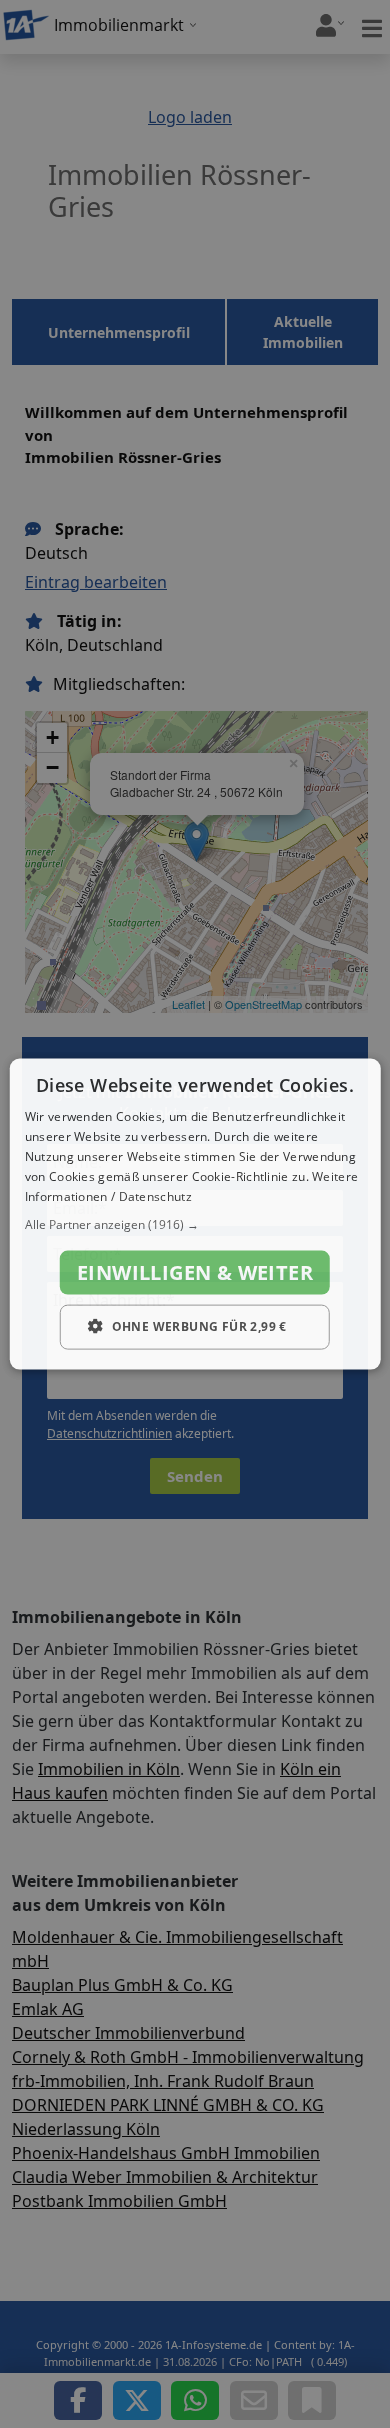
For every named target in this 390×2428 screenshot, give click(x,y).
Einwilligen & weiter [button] (195, 1272)
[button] (195, 1225)
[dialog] (195, 1214)
